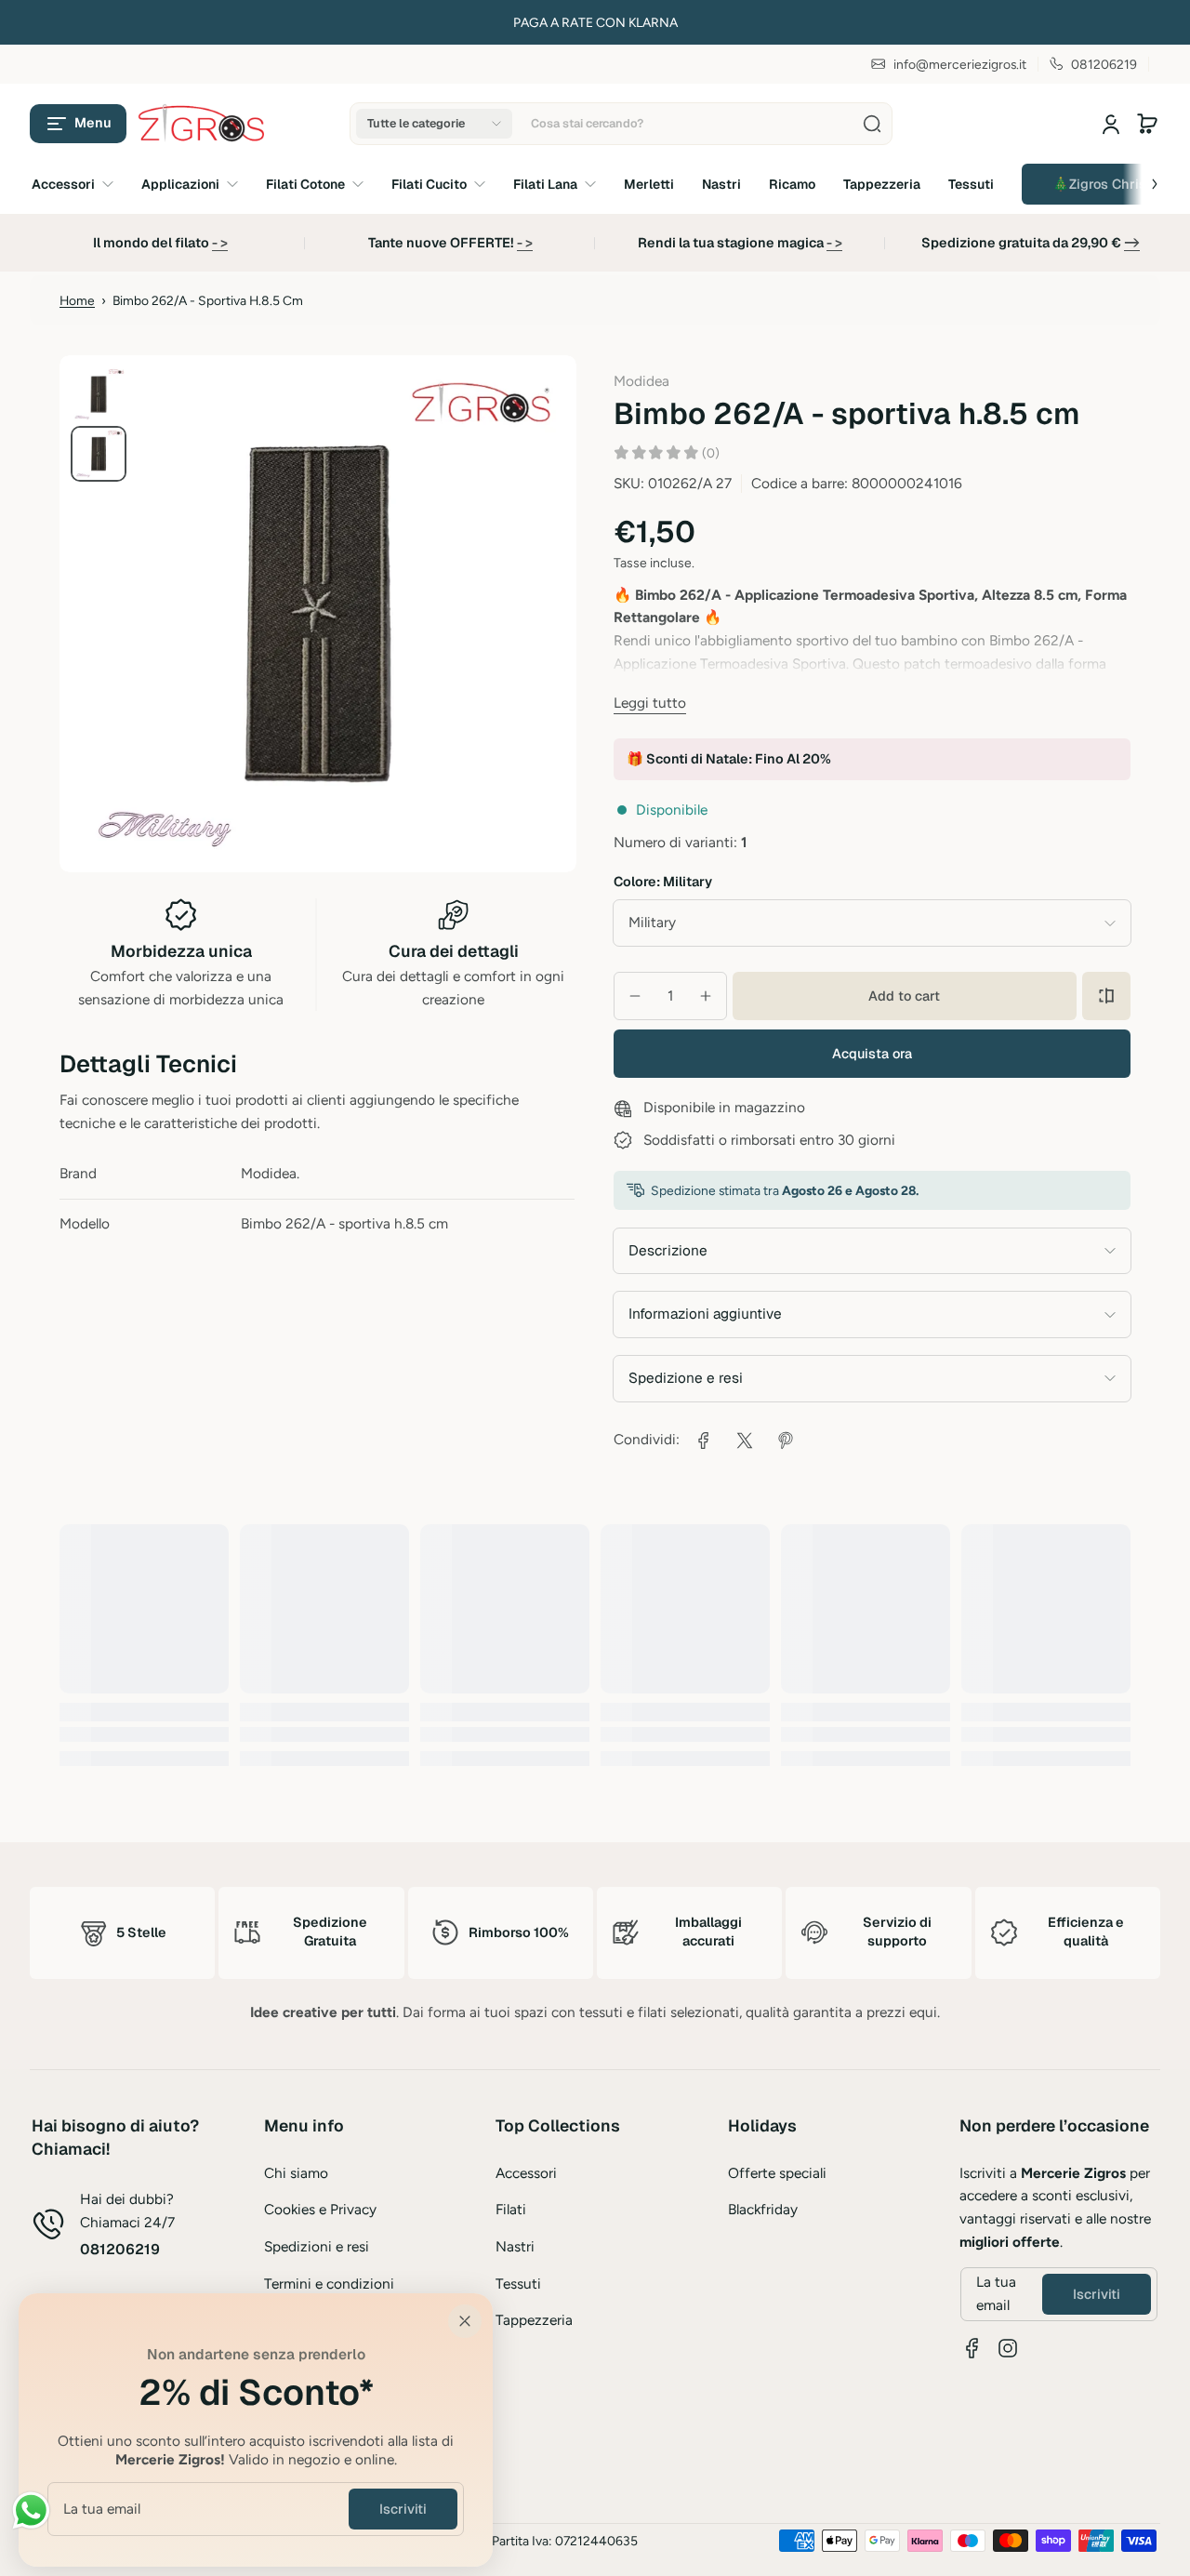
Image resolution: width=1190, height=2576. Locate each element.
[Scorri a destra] (1142, 179)
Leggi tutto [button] (650, 703)
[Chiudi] (465, 2321)
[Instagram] (1008, 2348)
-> (1132, 243)
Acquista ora (872, 1054)
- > (220, 243)
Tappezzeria (534, 2320)
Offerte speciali (777, 2173)
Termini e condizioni (329, 2284)
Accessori (526, 2173)
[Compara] (1106, 996)
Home (77, 300)
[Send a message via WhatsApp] (31, 2510)
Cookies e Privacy (320, 2209)
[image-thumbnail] (99, 394)
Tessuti (518, 2284)
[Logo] (203, 124)
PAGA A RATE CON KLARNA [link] (595, 22)
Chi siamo (296, 2173)
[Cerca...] (872, 124)
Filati (511, 2209)
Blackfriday (763, 2209)
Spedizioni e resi (317, 2246)
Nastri (515, 2246)
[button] (78, 124)
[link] (704, 1441)
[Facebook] (972, 2348)
